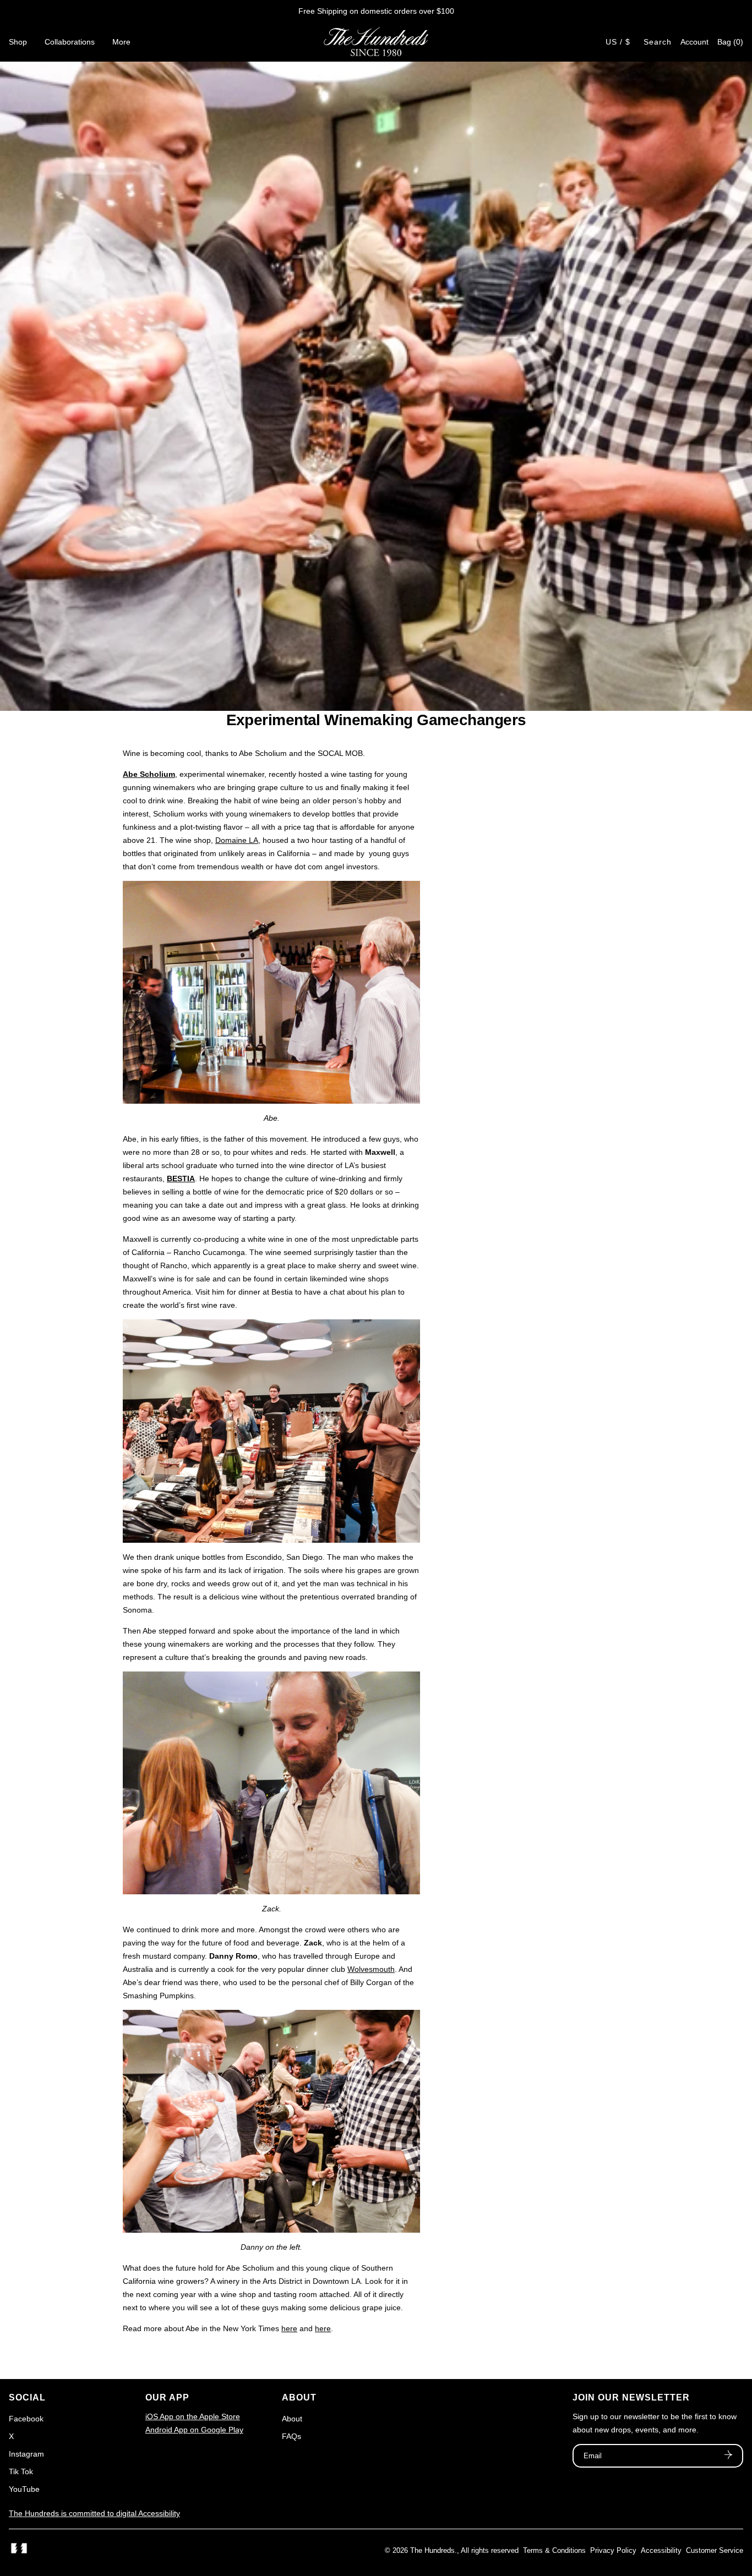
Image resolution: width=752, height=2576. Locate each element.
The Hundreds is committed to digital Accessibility (94, 2513)
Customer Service (715, 2550)
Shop (18, 42)
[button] (730, 42)
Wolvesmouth (371, 1969)
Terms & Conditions (554, 2550)
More (121, 42)
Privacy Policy (613, 2550)
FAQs (291, 2436)
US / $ (618, 42)
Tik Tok (21, 2471)
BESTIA (181, 1179)
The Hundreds (432, 2550)
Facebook (26, 2419)
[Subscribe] (728, 2456)
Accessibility (661, 2550)
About (292, 2419)
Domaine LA (237, 840)
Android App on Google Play (194, 2430)
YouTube (24, 2489)
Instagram (26, 2454)
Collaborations (70, 42)
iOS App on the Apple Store (193, 2416)
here (289, 2328)
